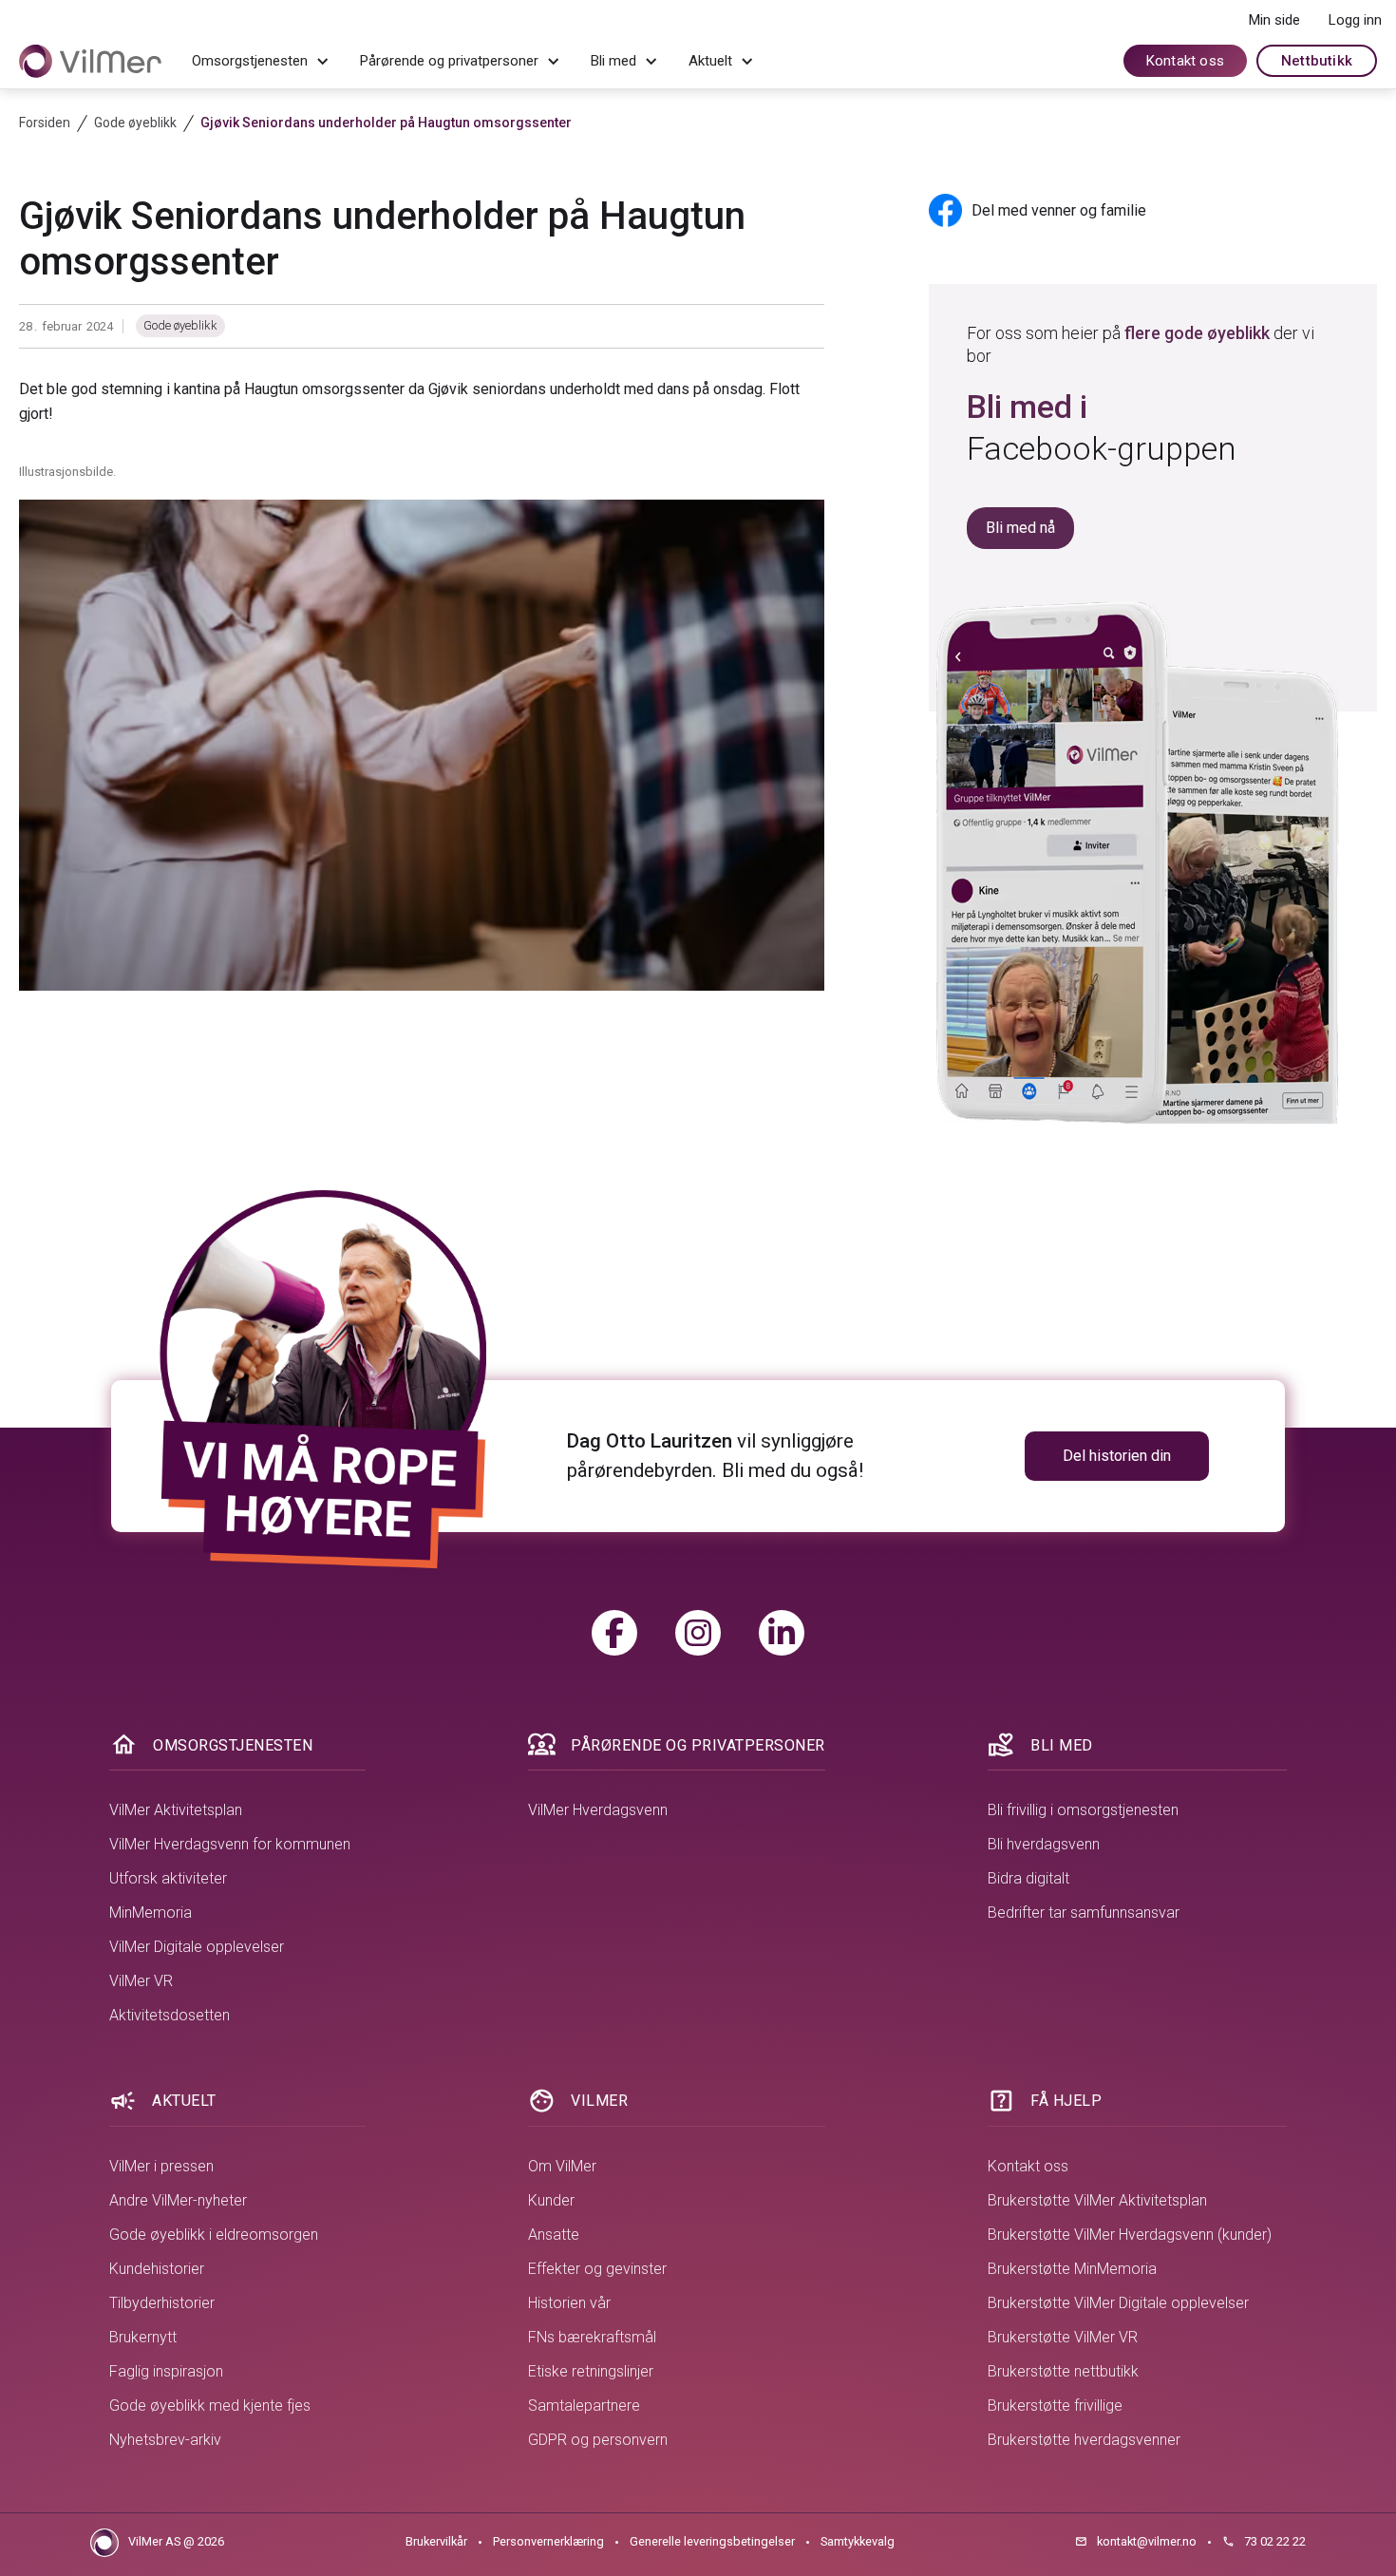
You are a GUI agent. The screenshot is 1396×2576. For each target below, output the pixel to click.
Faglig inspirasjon (166, 2371)
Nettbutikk (1317, 61)
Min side (1274, 20)
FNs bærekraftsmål (592, 2337)
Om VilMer (562, 2166)
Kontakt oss (1185, 61)
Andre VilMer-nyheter (178, 2200)
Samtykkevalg (858, 2541)
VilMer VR (141, 1981)
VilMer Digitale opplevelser (197, 1947)
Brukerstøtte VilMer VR (1063, 2337)
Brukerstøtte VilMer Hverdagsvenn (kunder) (1130, 2235)
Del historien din (1117, 1456)
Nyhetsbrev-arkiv (165, 2440)
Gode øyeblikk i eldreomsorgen (214, 2235)
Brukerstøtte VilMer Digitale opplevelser (1118, 2303)
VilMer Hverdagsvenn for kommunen (230, 1844)
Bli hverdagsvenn (1044, 1844)
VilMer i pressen (161, 2166)
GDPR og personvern (598, 2440)
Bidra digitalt (1028, 1878)
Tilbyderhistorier (162, 2303)
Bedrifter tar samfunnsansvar (1084, 1913)
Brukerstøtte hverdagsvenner (1084, 2440)
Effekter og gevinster (597, 2269)
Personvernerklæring (548, 2541)
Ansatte (554, 2235)
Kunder (551, 2200)
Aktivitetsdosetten (170, 2015)
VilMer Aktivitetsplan (176, 1810)
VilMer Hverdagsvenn (598, 1810)
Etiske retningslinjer (591, 2371)
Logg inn (1355, 20)
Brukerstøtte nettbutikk (1063, 2371)
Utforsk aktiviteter (168, 1878)
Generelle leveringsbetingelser (712, 2541)
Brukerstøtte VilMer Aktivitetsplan (1097, 2200)
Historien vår (569, 2303)
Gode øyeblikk (180, 325)
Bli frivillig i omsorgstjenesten (1083, 1810)
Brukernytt (143, 2337)
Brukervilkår (436, 2541)
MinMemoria (151, 1913)
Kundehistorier (157, 2269)
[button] (261, 62)
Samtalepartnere (584, 2406)
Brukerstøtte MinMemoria (1072, 2269)
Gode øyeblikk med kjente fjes (210, 2406)
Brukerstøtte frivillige (1055, 2406)
